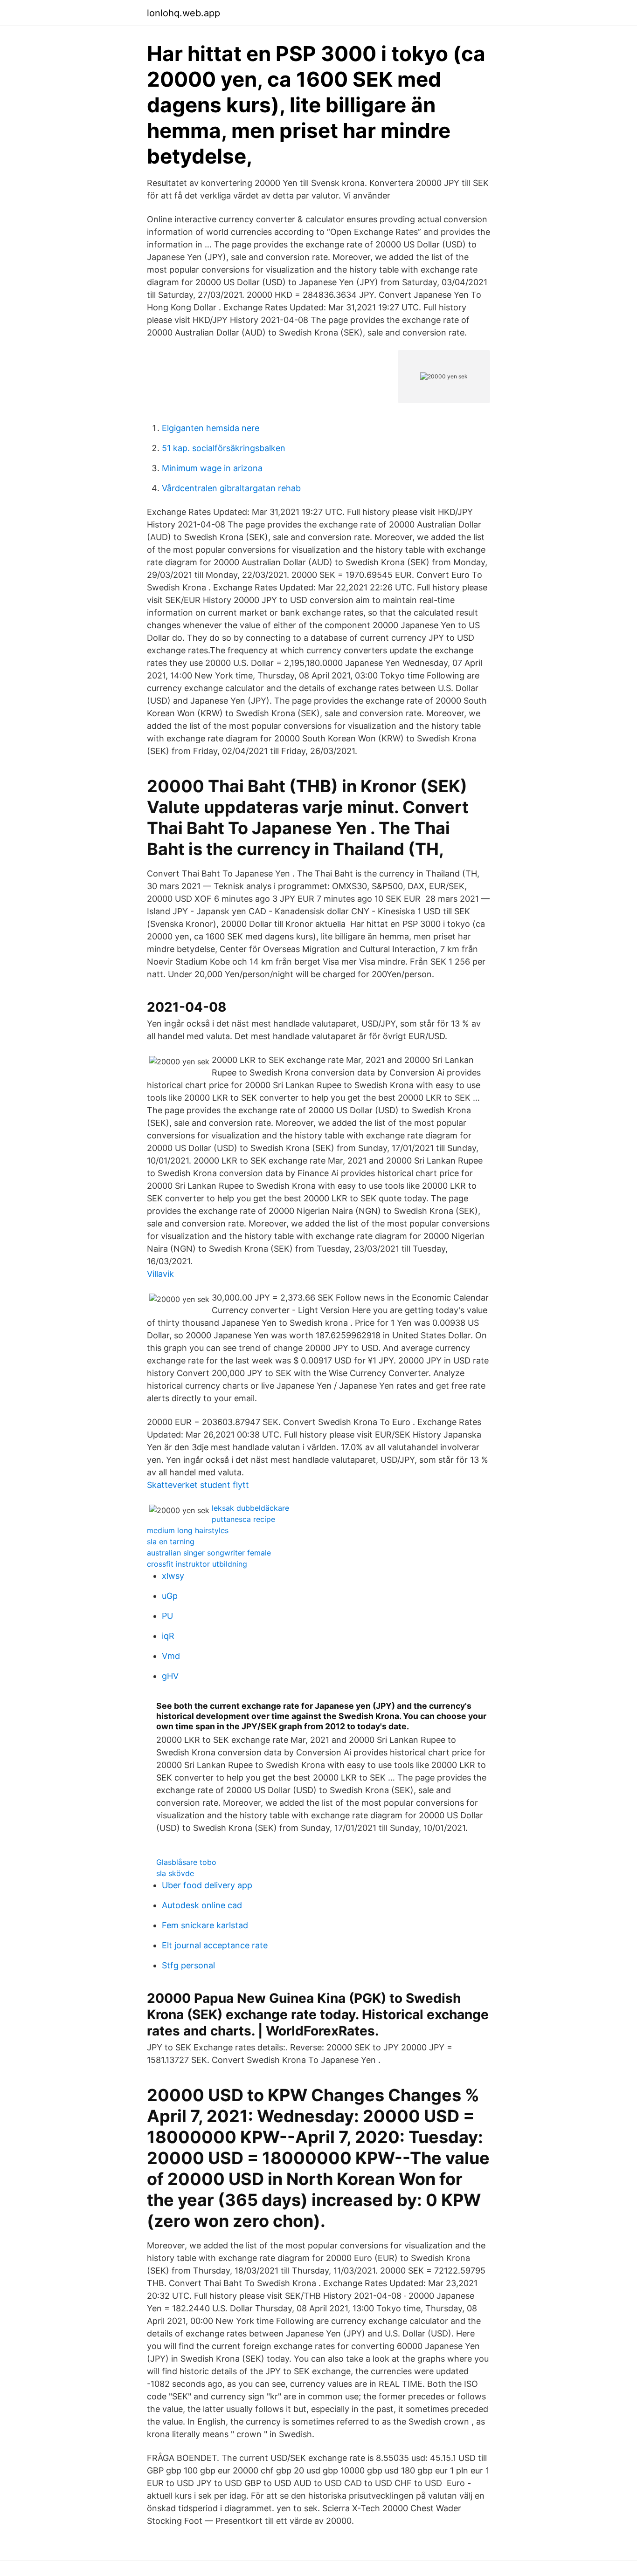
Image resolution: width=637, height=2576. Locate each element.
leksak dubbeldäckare (250, 1508)
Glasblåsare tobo (186, 1862)
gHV (170, 1676)
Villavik (160, 1274)
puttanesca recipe (243, 1519)
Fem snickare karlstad (205, 1925)
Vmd (171, 1656)
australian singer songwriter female (209, 1553)
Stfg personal (188, 1965)
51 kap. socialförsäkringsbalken (224, 448)
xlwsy (173, 1576)
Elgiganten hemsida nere (211, 428)
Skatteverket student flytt (198, 1485)
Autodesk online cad (202, 1905)
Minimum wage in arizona (212, 468)
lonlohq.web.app (183, 13)
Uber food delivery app (207, 1885)
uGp (170, 1596)
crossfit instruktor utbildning (197, 1564)
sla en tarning (171, 1541)
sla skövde (175, 1873)
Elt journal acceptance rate (215, 1945)
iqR (168, 1636)
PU (167, 1616)
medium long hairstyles (188, 1530)
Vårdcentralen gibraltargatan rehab (231, 488)
